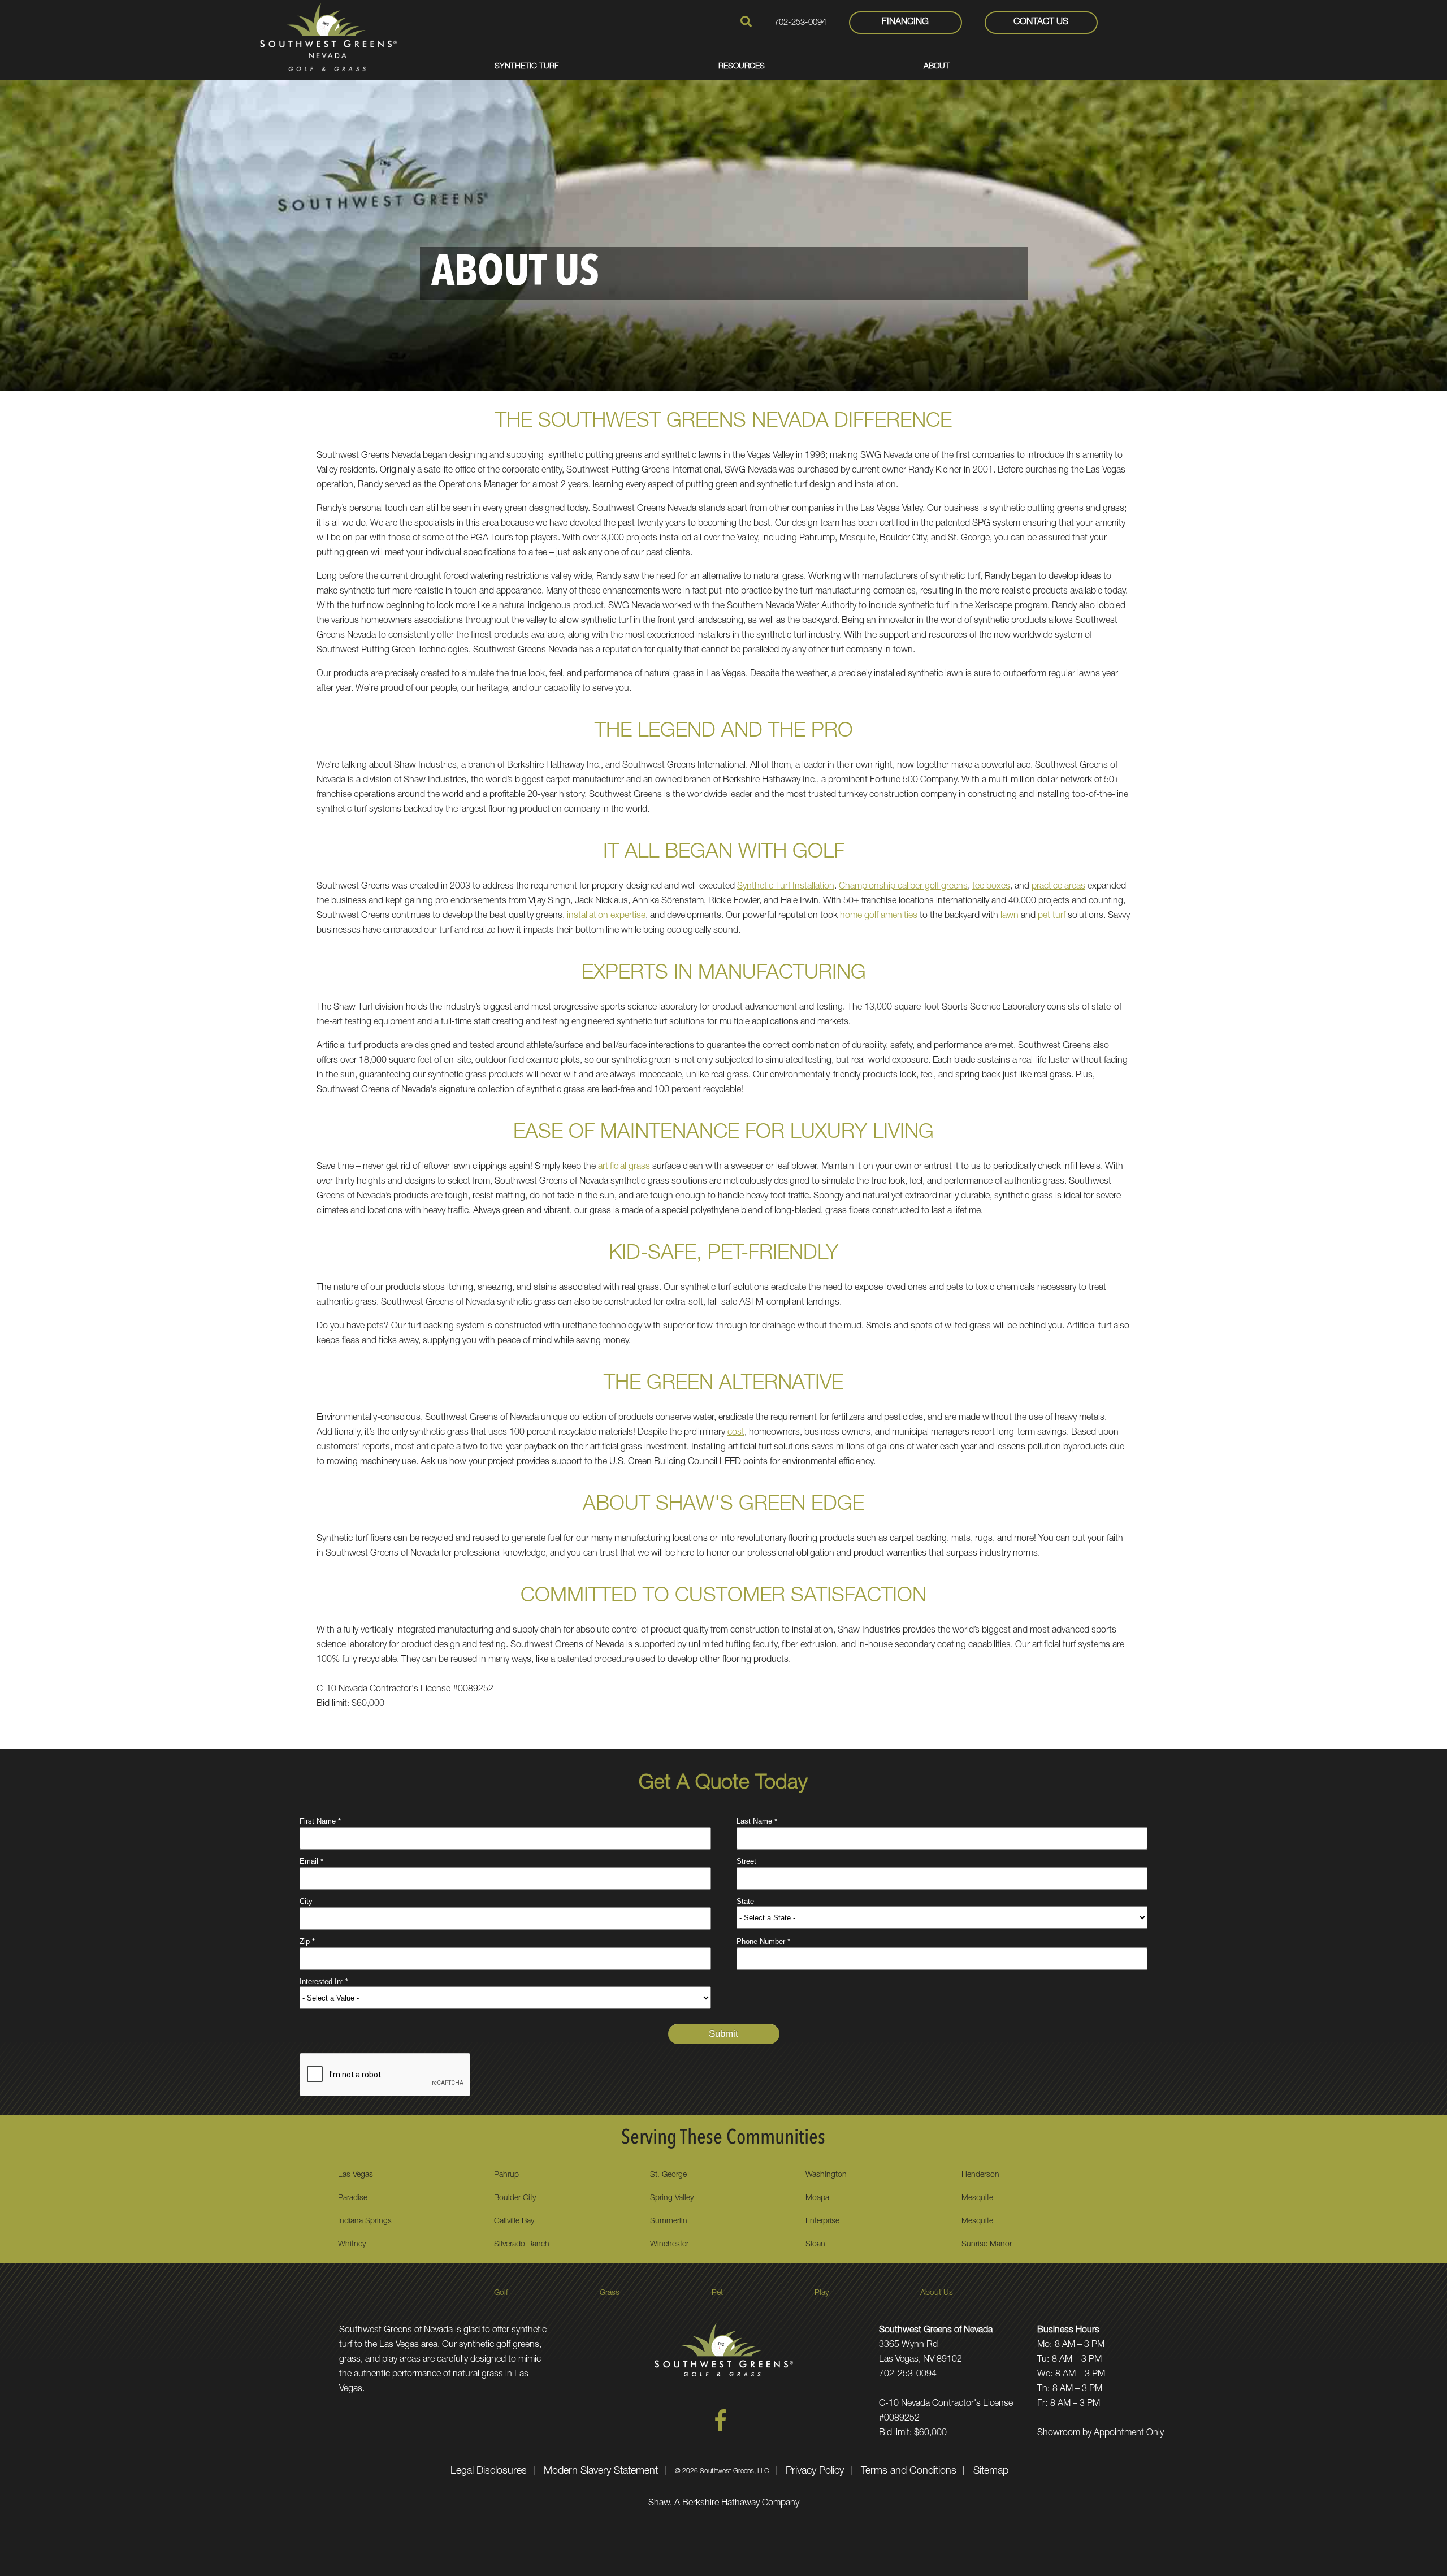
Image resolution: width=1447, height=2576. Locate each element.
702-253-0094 (800, 23)
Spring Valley (672, 2198)
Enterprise (822, 2222)
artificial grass (624, 1167)
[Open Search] (746, 21)
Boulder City (515, 2198)
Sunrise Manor (987, 2245)
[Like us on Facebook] (721, 2429)
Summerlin (669, 2222)
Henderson (980, 2175)
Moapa (817, 2198)
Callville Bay (514, 2222)
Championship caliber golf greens (903, 887)
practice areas (1058, 887)
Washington (826, 2175)
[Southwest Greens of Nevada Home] (328, 37)
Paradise (353, 2198)
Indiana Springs (365, 2222)
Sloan (815, 2245)
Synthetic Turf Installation (786, 887)
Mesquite (977, 2198)
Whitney (352, 2245)
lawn (1010, 916)
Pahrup (506, 2175)
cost (736, 1433)
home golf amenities (879, 916)
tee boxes (991, 887)
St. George (668, 2175)
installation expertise (606, 916)
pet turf (1052, 916)
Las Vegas (356, 2175)
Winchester (669, 2245)
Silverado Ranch (522, 2245)
